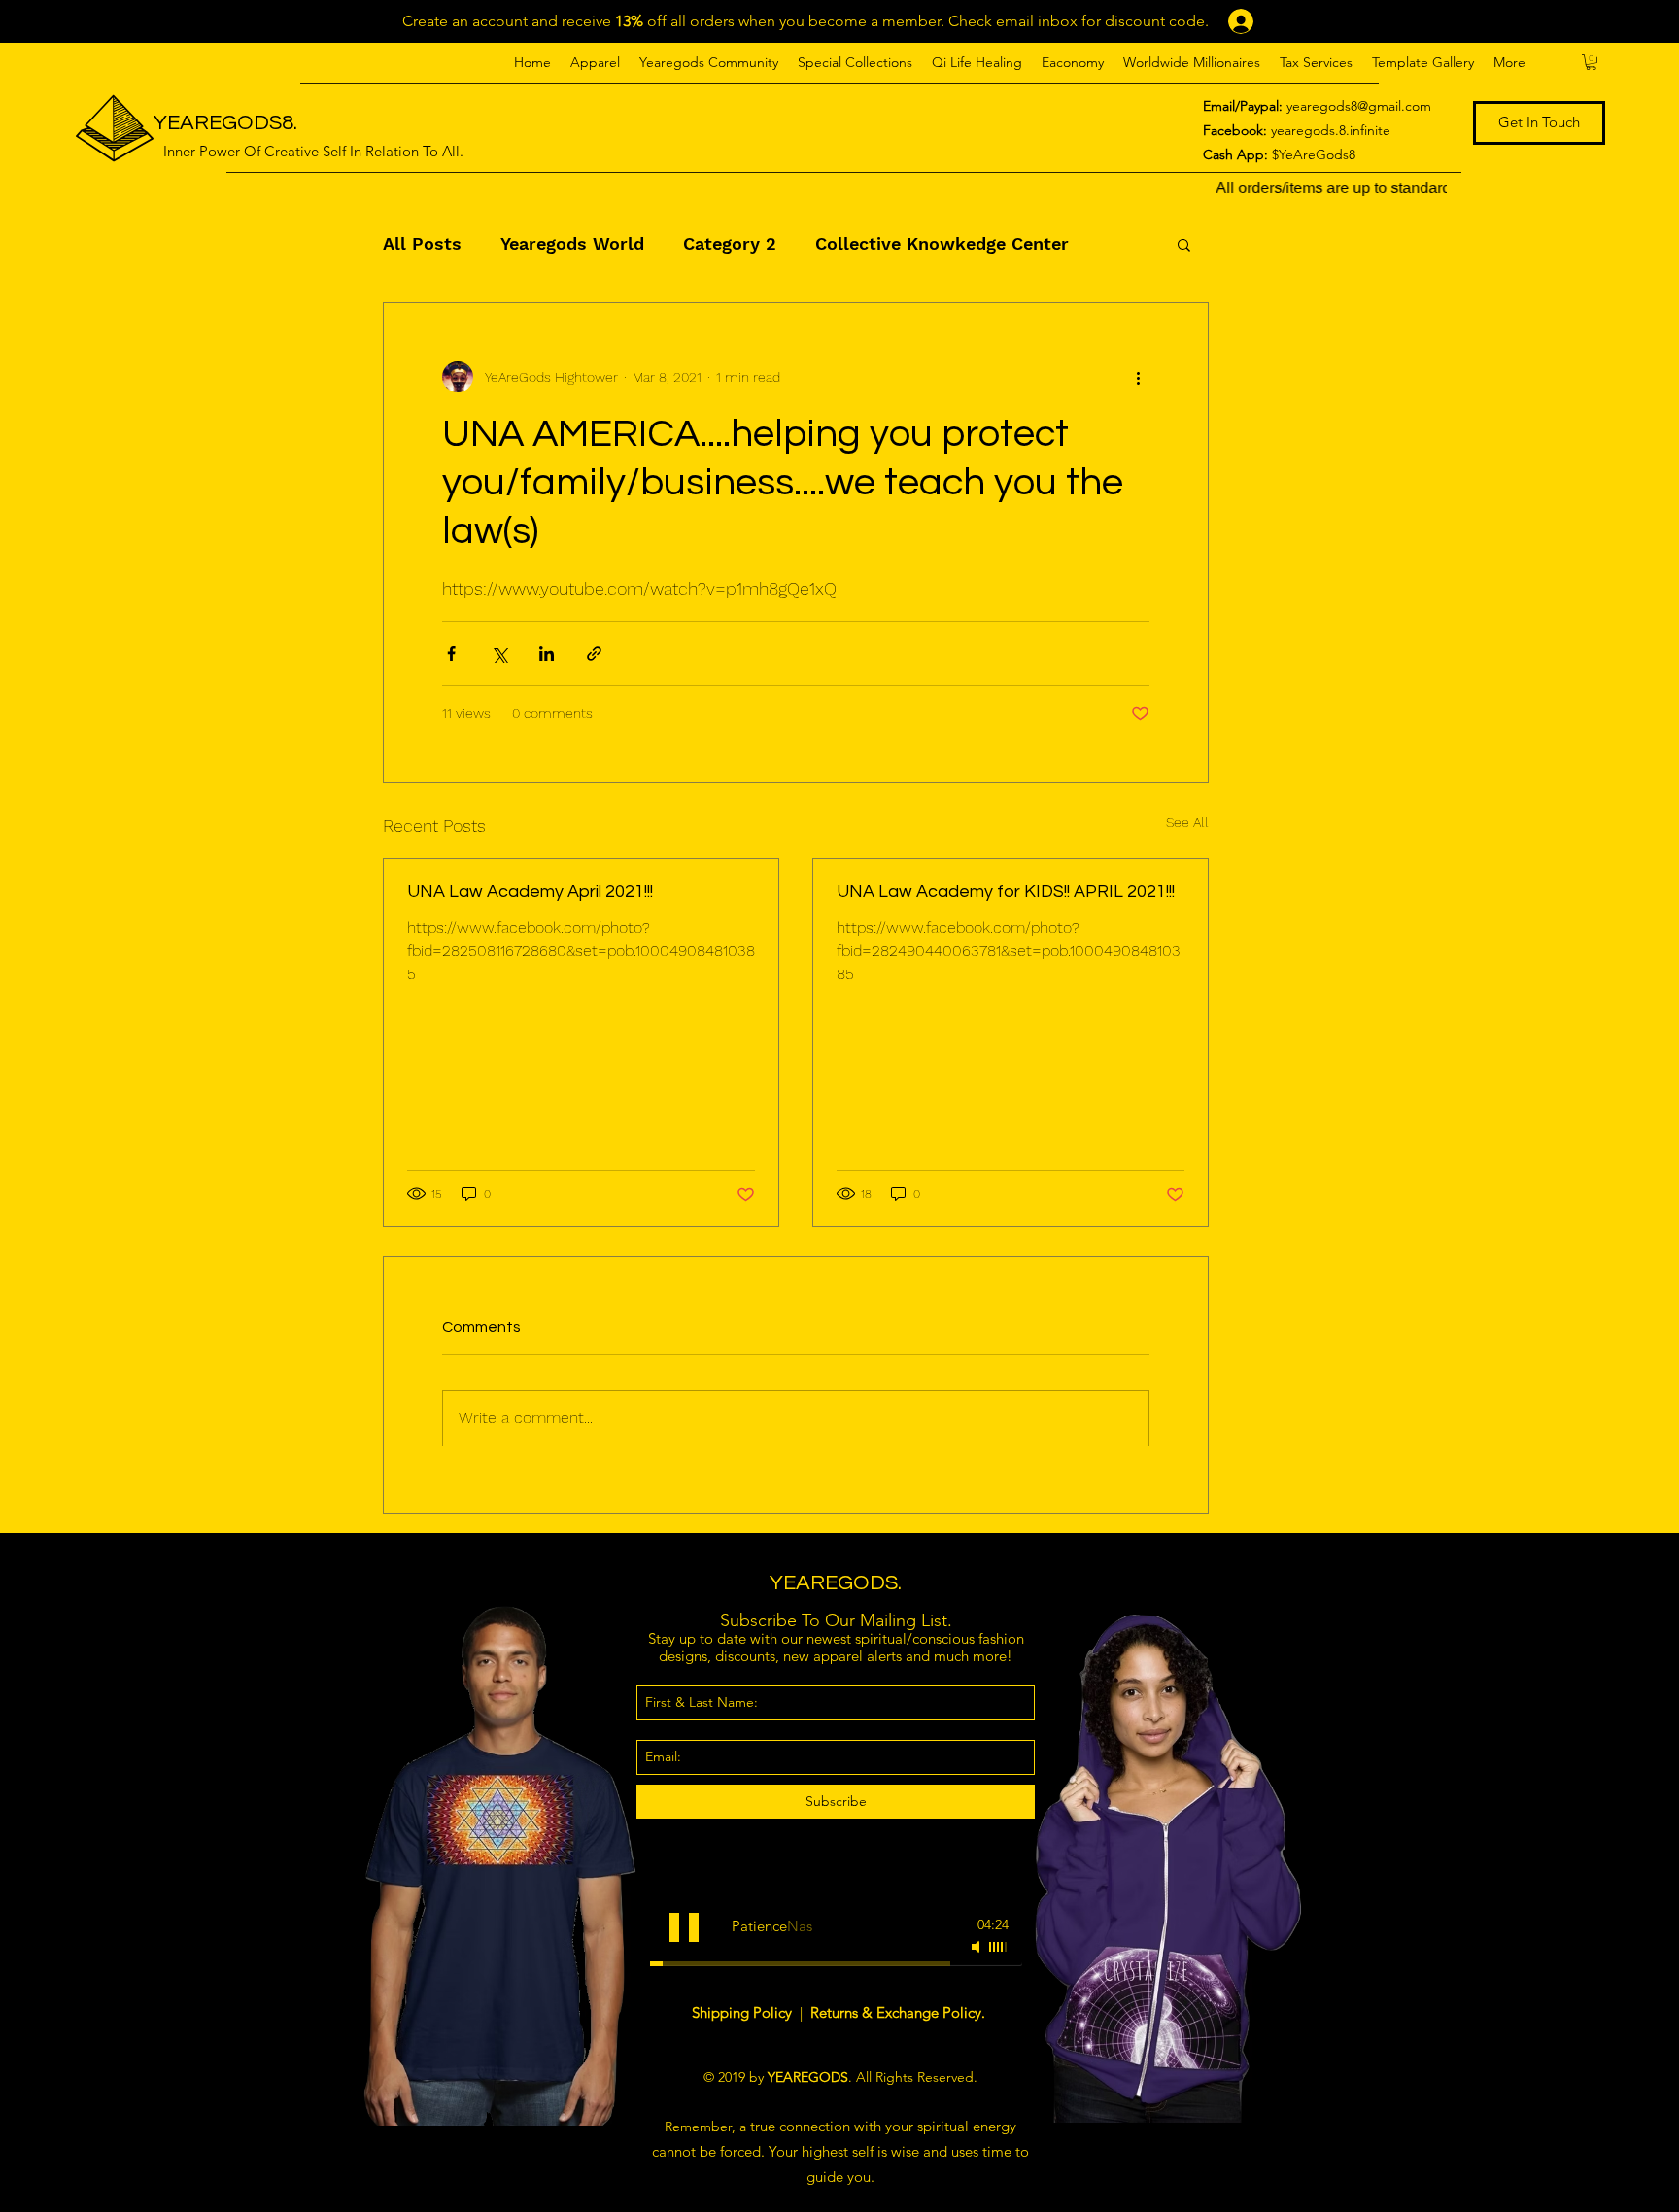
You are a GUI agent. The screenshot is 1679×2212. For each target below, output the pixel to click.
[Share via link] (594, 653)
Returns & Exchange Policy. (898, 2012)
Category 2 (730, 243)
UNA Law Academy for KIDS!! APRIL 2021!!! (1006, 891)
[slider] (999, 1947)
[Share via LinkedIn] (547, 653)
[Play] (684, 1927)
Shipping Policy (744, 2012)
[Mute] (977, 1947)
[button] (595, 62)
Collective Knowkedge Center (942, 243)
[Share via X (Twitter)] (499, 653)
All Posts (422, 243)
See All (1187, 822)
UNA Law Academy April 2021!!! (530, 891)
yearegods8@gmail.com (1359, 106)
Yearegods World (572, 243)
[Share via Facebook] (451, 653)
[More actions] (1138, 377)
